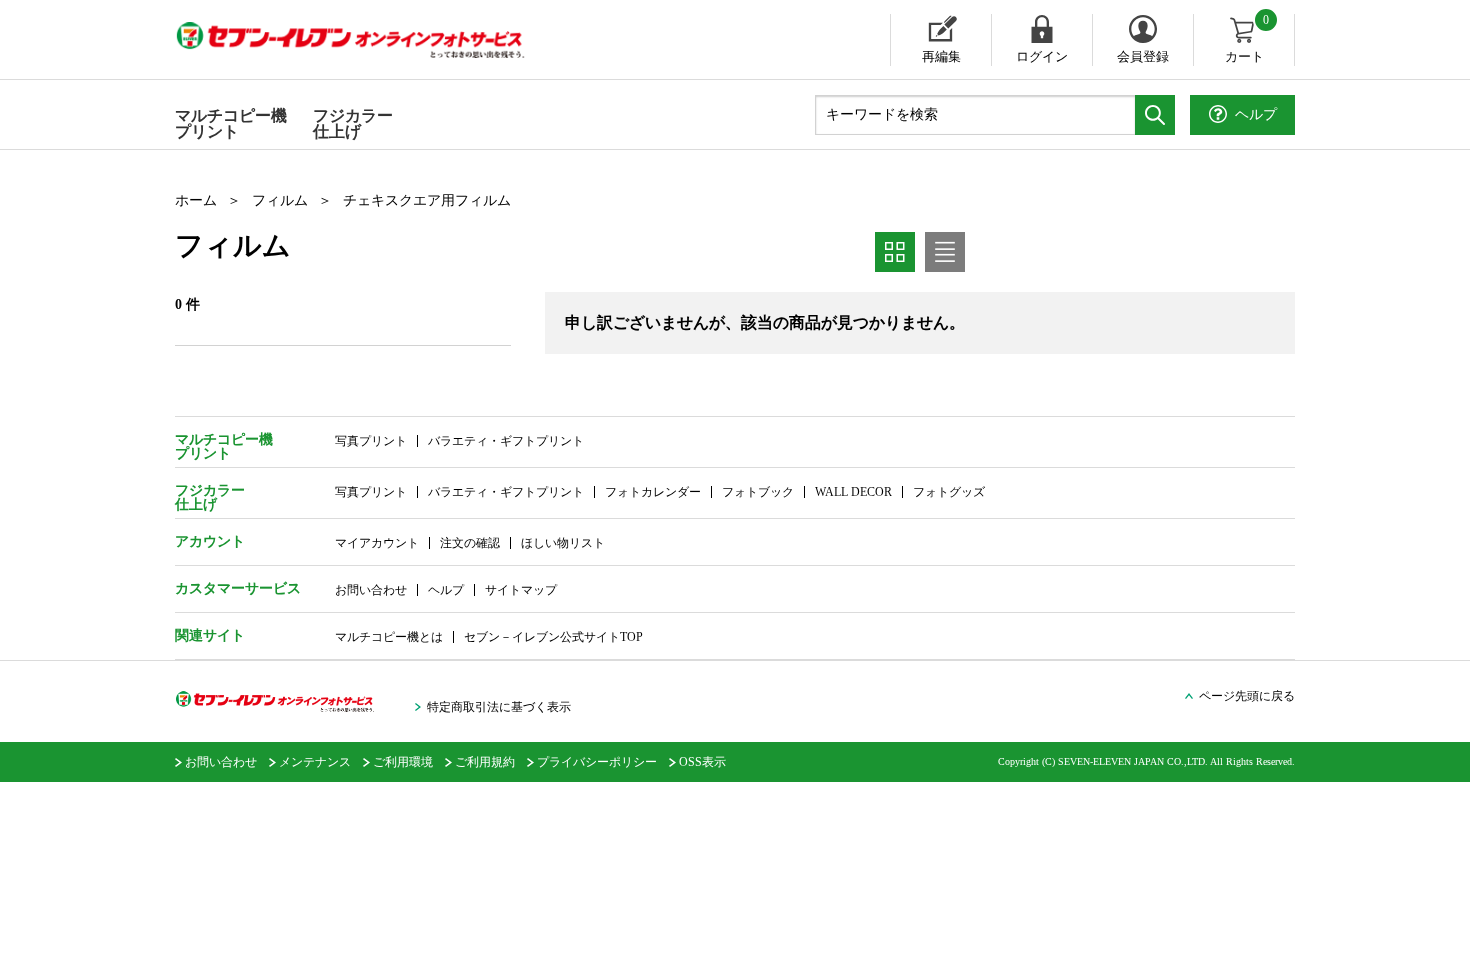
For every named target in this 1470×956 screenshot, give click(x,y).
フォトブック (758, 492)
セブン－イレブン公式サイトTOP (553, 637)
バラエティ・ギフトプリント (506, 441)
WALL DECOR (853, 492)
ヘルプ (446, 590)
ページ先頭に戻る (1247, 696)
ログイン (1042, 56)
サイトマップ (521, 590)
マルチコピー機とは (389, 637)
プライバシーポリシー (597, 762)
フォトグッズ (949, 492)
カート (1247, 39)
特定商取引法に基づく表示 (499, 707)
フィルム (280, 200)
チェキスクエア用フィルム (427, 200)
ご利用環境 (403, 762)
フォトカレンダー (653, 492)
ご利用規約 (485, 762)
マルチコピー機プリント (231, 123)
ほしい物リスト (563, 543)
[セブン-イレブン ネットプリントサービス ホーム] (370, 40)
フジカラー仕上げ (353, 123)
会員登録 (1143, 56)
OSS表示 (702, 762)
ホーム (196, 200)
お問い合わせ (371, 590)
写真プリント (371, 441)
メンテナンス (315, 762)
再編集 (941, 56)
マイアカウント (377, 543)
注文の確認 (470, 543)
